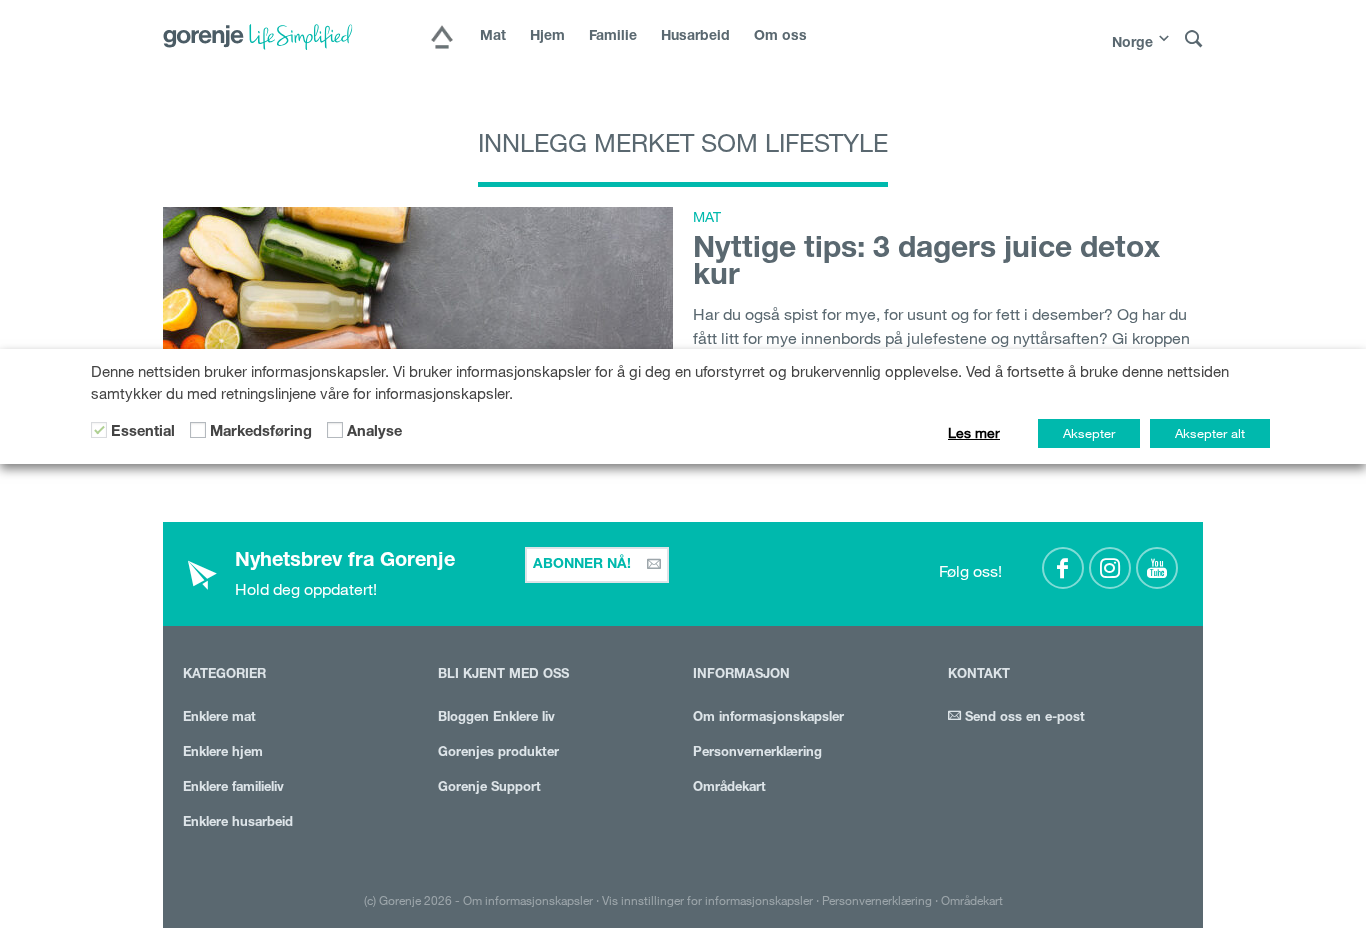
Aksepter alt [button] (1210, 433)
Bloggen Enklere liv (496, 718)
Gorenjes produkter (498, 753)
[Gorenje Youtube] (1157, 568)
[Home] (442, 39)
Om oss (780, 37)
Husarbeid (695, 37)
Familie (613, 37)
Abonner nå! (584, 565)
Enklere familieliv (233, 788)
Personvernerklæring (757, 753)
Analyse (374, 433)
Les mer (974, 433)
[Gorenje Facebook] (1063, 568)
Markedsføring (261, 433)
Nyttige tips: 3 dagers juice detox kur (926, 264)
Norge (1132, 44)
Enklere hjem (223, 753)
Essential (143, 433)
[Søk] (1194, 39)
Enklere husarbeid (238, 823)
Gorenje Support (489, 788)
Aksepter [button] (1089, 433)
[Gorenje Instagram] (1110, 568)
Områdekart (729, 788)
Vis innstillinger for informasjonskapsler (707, 900)
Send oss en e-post (1023, 718)
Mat (493, 37)
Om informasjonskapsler (768, 718)
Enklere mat (219, 718)
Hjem (547, 37)
